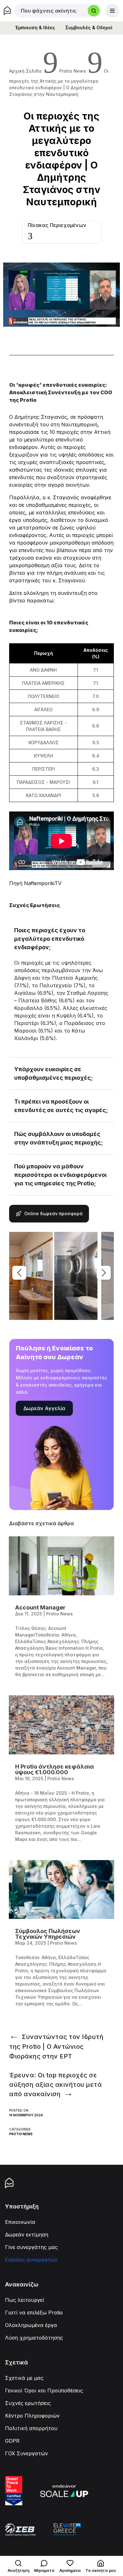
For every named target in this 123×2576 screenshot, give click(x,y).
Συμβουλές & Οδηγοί (89, 28)
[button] (104, 1273)
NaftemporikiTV (43, 883)
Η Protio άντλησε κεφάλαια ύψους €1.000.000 (55, 1769)
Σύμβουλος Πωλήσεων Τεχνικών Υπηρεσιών (48, 1934)
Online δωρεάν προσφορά (53, 1213)
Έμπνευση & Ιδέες (35, 28)
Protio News (21, 2134)
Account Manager (40, 1607)
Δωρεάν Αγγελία (44, 1408)
